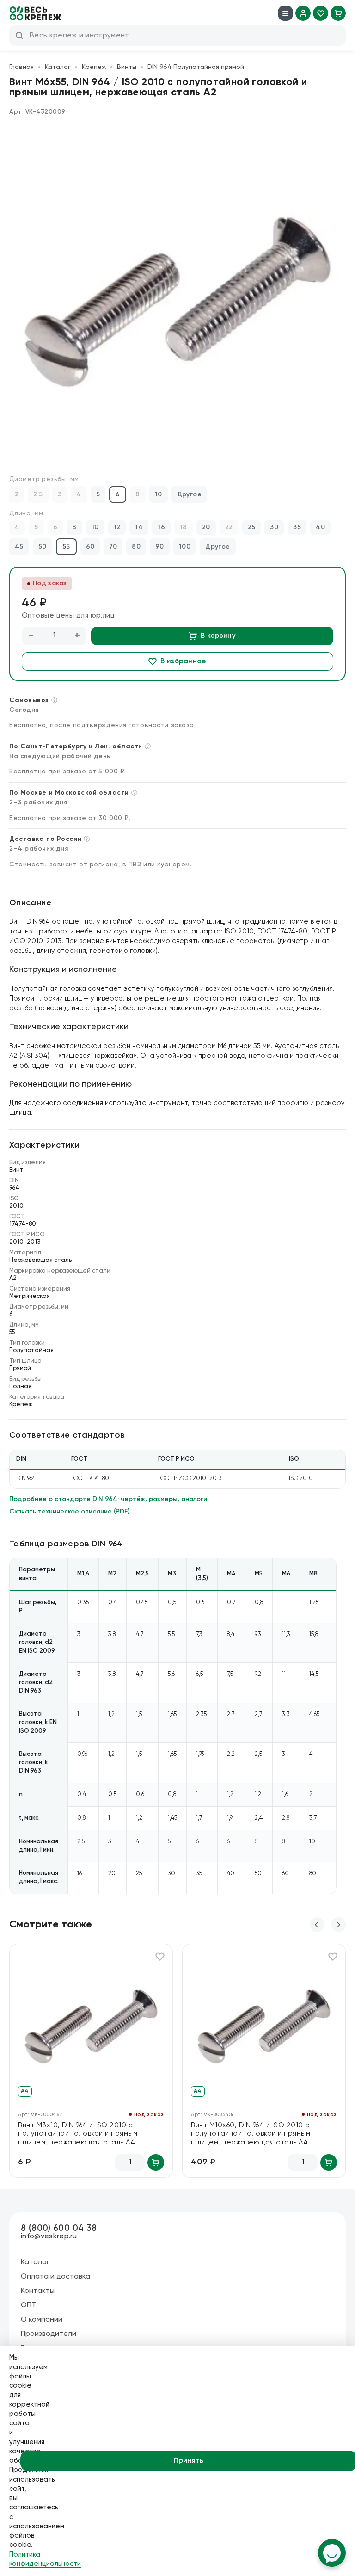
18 (184, 527)
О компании (42, 2320)
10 (159, 494)
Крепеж (94, 67)
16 (161, 527)
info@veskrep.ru (49, 2236)
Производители (49, 2334)
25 (252, 527)
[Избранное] (321, 13)
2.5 (38, 494)
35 (297, 527)
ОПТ (28, 2305)
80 (136, 547)
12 (117, 527)
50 (43, 547)
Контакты (38, 2291)
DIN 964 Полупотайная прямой (196, 67)
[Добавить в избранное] (160, 1957)
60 (90, 547)
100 (185, 547)
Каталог (58, 67)
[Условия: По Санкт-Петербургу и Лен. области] (148, 746)
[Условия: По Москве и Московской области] (134, 793)
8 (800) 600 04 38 (59, 2228)
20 (206, 527)
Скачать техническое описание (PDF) (69, 1512)
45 (19, 547)
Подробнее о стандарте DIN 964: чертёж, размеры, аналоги (108, 1499)
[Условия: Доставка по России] (87, 839)
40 (320, 527)
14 (139, 527)
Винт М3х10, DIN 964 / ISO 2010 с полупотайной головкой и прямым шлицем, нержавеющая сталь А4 (78, 2134)
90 (160, 547)
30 (274, 527)
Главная (21, 67)
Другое (190, 494)
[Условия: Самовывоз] (54, 700)
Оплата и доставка (55, 2277)
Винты (127, 67)
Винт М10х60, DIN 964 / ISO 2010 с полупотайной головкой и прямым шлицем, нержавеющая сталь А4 (251, 2134)
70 (113, 547)
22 (229, 527)
